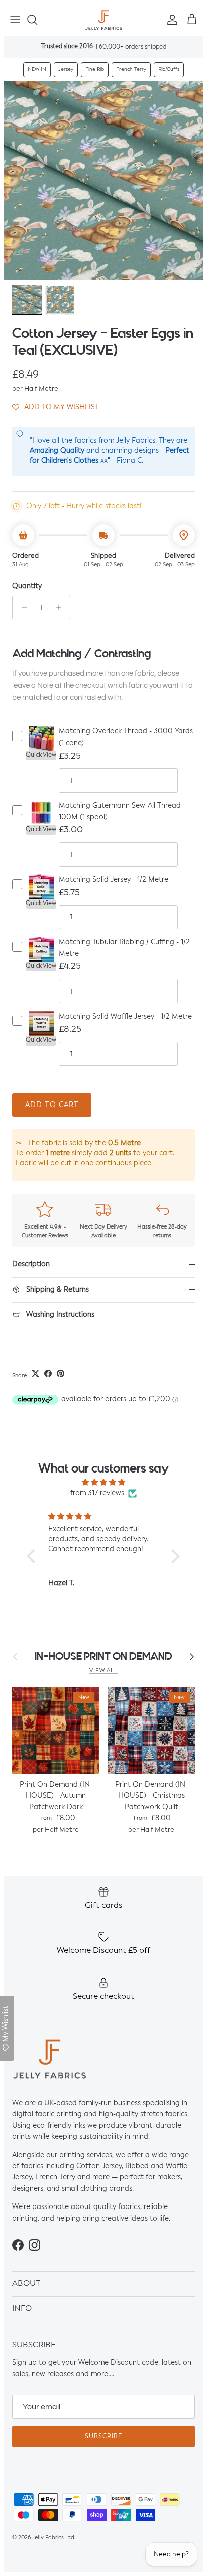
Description (31, 1264)
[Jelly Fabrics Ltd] (104, 20)
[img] (103, 1482)
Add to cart (52, 1105)
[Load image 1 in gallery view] (103, 181)
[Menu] (15, 20)
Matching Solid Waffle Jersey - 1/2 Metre (125, 1017)
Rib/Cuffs (169, 69)
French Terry (131, 69)
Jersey (66, 69)
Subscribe (103, 2437)
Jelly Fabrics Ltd (53, 2538)
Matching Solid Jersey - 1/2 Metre (114, 880)
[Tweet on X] (35, 1373)
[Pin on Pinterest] (61, 1373)
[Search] (37, 20)
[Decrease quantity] (21, 607)
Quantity (27, 586)
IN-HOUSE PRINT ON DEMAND (103, 1657)
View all (103, 1671)
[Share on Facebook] (48, 1373)
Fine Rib (95, 69)
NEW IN (37, 69)
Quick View (41, 755)
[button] (56, 407)
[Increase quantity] (61, 607)
